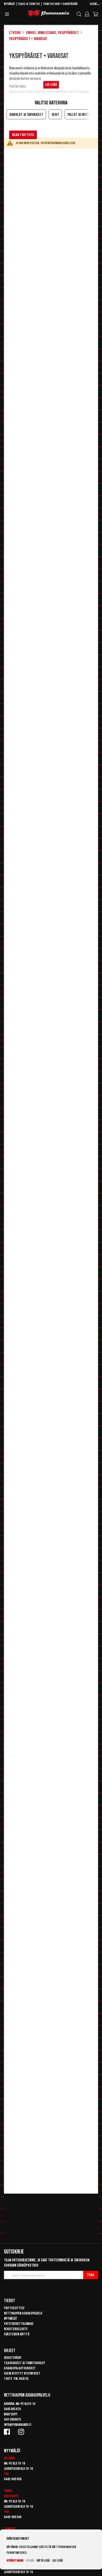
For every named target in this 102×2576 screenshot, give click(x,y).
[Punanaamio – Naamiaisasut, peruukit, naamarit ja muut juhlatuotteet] (48, 14)
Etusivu (15, 33)
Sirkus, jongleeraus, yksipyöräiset (52, 33)
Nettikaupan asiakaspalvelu (23, 2313)
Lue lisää (58, 2561)
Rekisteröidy (13, 2358)
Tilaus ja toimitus (29, 4)
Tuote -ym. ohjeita (16, 2379)
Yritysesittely (14, 2308)
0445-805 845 (13, 2517)
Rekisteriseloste (16, 2329)
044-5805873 (12, 2419)
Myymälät (10, 4)
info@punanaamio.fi (18, 2425)
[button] (95, 5)
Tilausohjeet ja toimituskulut (25, 2363)
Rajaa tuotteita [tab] (23, 135)
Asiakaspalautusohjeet (20, 2368)
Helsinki (9, 2458)
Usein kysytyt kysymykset (22, 2373)
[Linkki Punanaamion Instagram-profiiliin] (22, 2432)
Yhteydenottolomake (19, 2324)
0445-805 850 (13, 2479)
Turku (8, 2491)
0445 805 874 (12, 2409)
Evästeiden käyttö (17, 2334)
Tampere (10, 2529)
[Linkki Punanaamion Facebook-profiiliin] (8, 2432)
